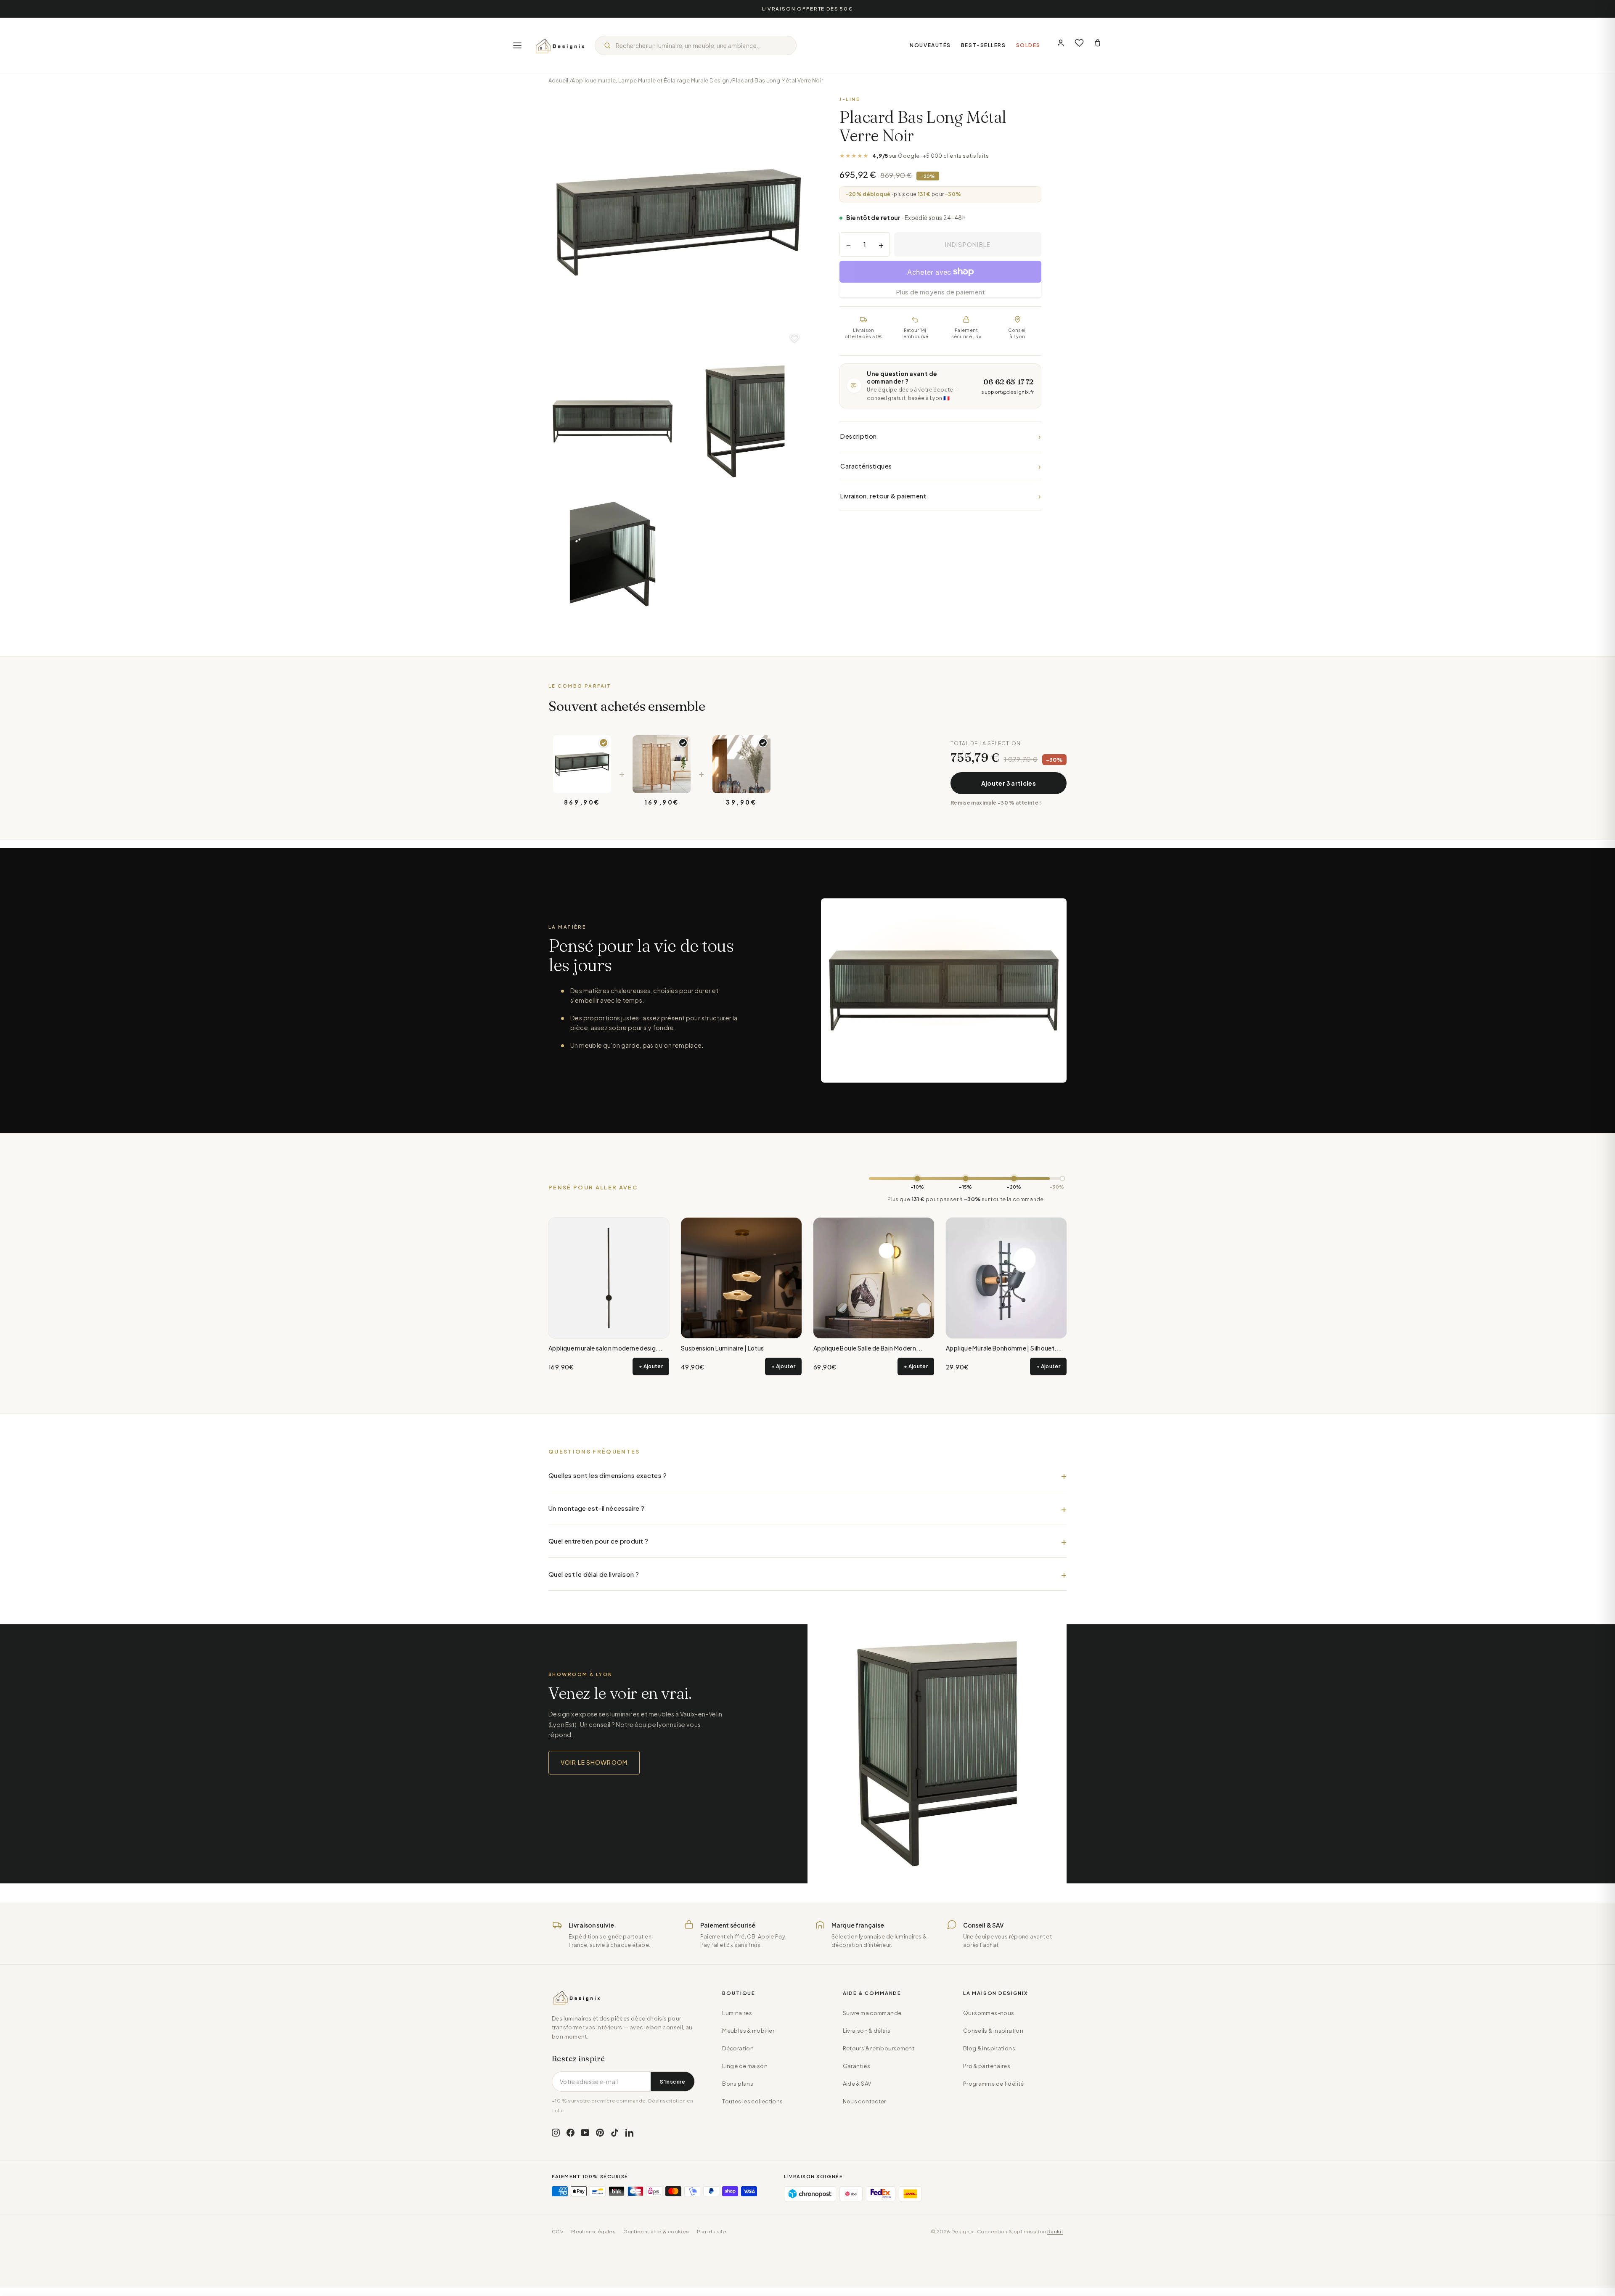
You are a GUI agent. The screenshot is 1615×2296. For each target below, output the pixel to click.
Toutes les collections (752, 2101)
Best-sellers (984, 45)
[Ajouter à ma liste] (794, 338)
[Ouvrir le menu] (517, 45)
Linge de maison (745, 2066)
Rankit (1055, 2231)
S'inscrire (672, 2081)
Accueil (559, 80)
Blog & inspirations (989, 2048)
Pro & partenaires (987, 2066)
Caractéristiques (940, 466)
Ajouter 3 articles (1009, 783)
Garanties (856, 2066)
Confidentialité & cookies (656, 2231)
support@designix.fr (1007, 392)
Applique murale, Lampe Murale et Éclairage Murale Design (650, 80)
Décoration (738, 2048)
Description (940, 436)
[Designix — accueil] (560, 45)
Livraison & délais (867, 2031)
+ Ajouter (651, 1366)
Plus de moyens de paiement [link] (941, 292)
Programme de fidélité (994, 2084)
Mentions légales (593, 2231)
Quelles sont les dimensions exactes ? (608, 1475)
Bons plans (738, 2084)
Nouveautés (930, 45)
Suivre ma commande (872, 2013)
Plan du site (712, 2231)
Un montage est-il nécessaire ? (596, 1508)
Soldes (1028, 45)
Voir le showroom (594, 1762)
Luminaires (737, 2013)
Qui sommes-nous (989, 2013)
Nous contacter (864, 2101)
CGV (558, 2231)
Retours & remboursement (879, 2048)
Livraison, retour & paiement (940, 496)
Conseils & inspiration (993, 2031)
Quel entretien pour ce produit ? (598, 1541)
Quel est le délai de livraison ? (594, 1574)
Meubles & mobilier (748, 2031)
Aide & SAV (857, 2084)
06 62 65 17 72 (1009, 382)
